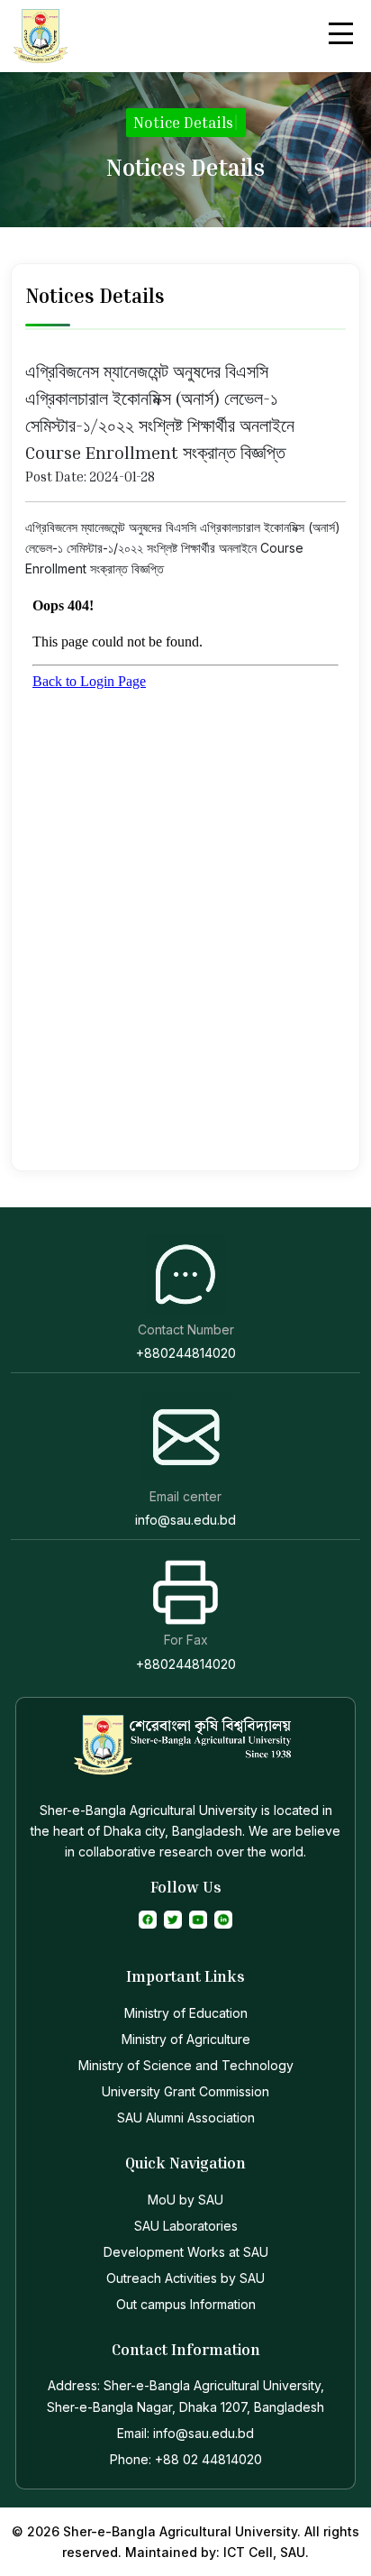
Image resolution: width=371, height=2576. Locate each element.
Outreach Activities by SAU (185, 2278)
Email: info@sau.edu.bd (185, 2433)
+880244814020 (186, 1353)
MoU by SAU (185, 2200)
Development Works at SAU (186, 2252)
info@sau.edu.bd (185, 1520)
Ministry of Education (186, 2013)
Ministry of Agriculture (186, 2039)
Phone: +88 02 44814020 (186, 2459)
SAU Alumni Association (186, 2118)
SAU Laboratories (186, 2226)
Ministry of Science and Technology (186, 2065)
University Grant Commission (185, 2091)
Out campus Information (186, 2304)
